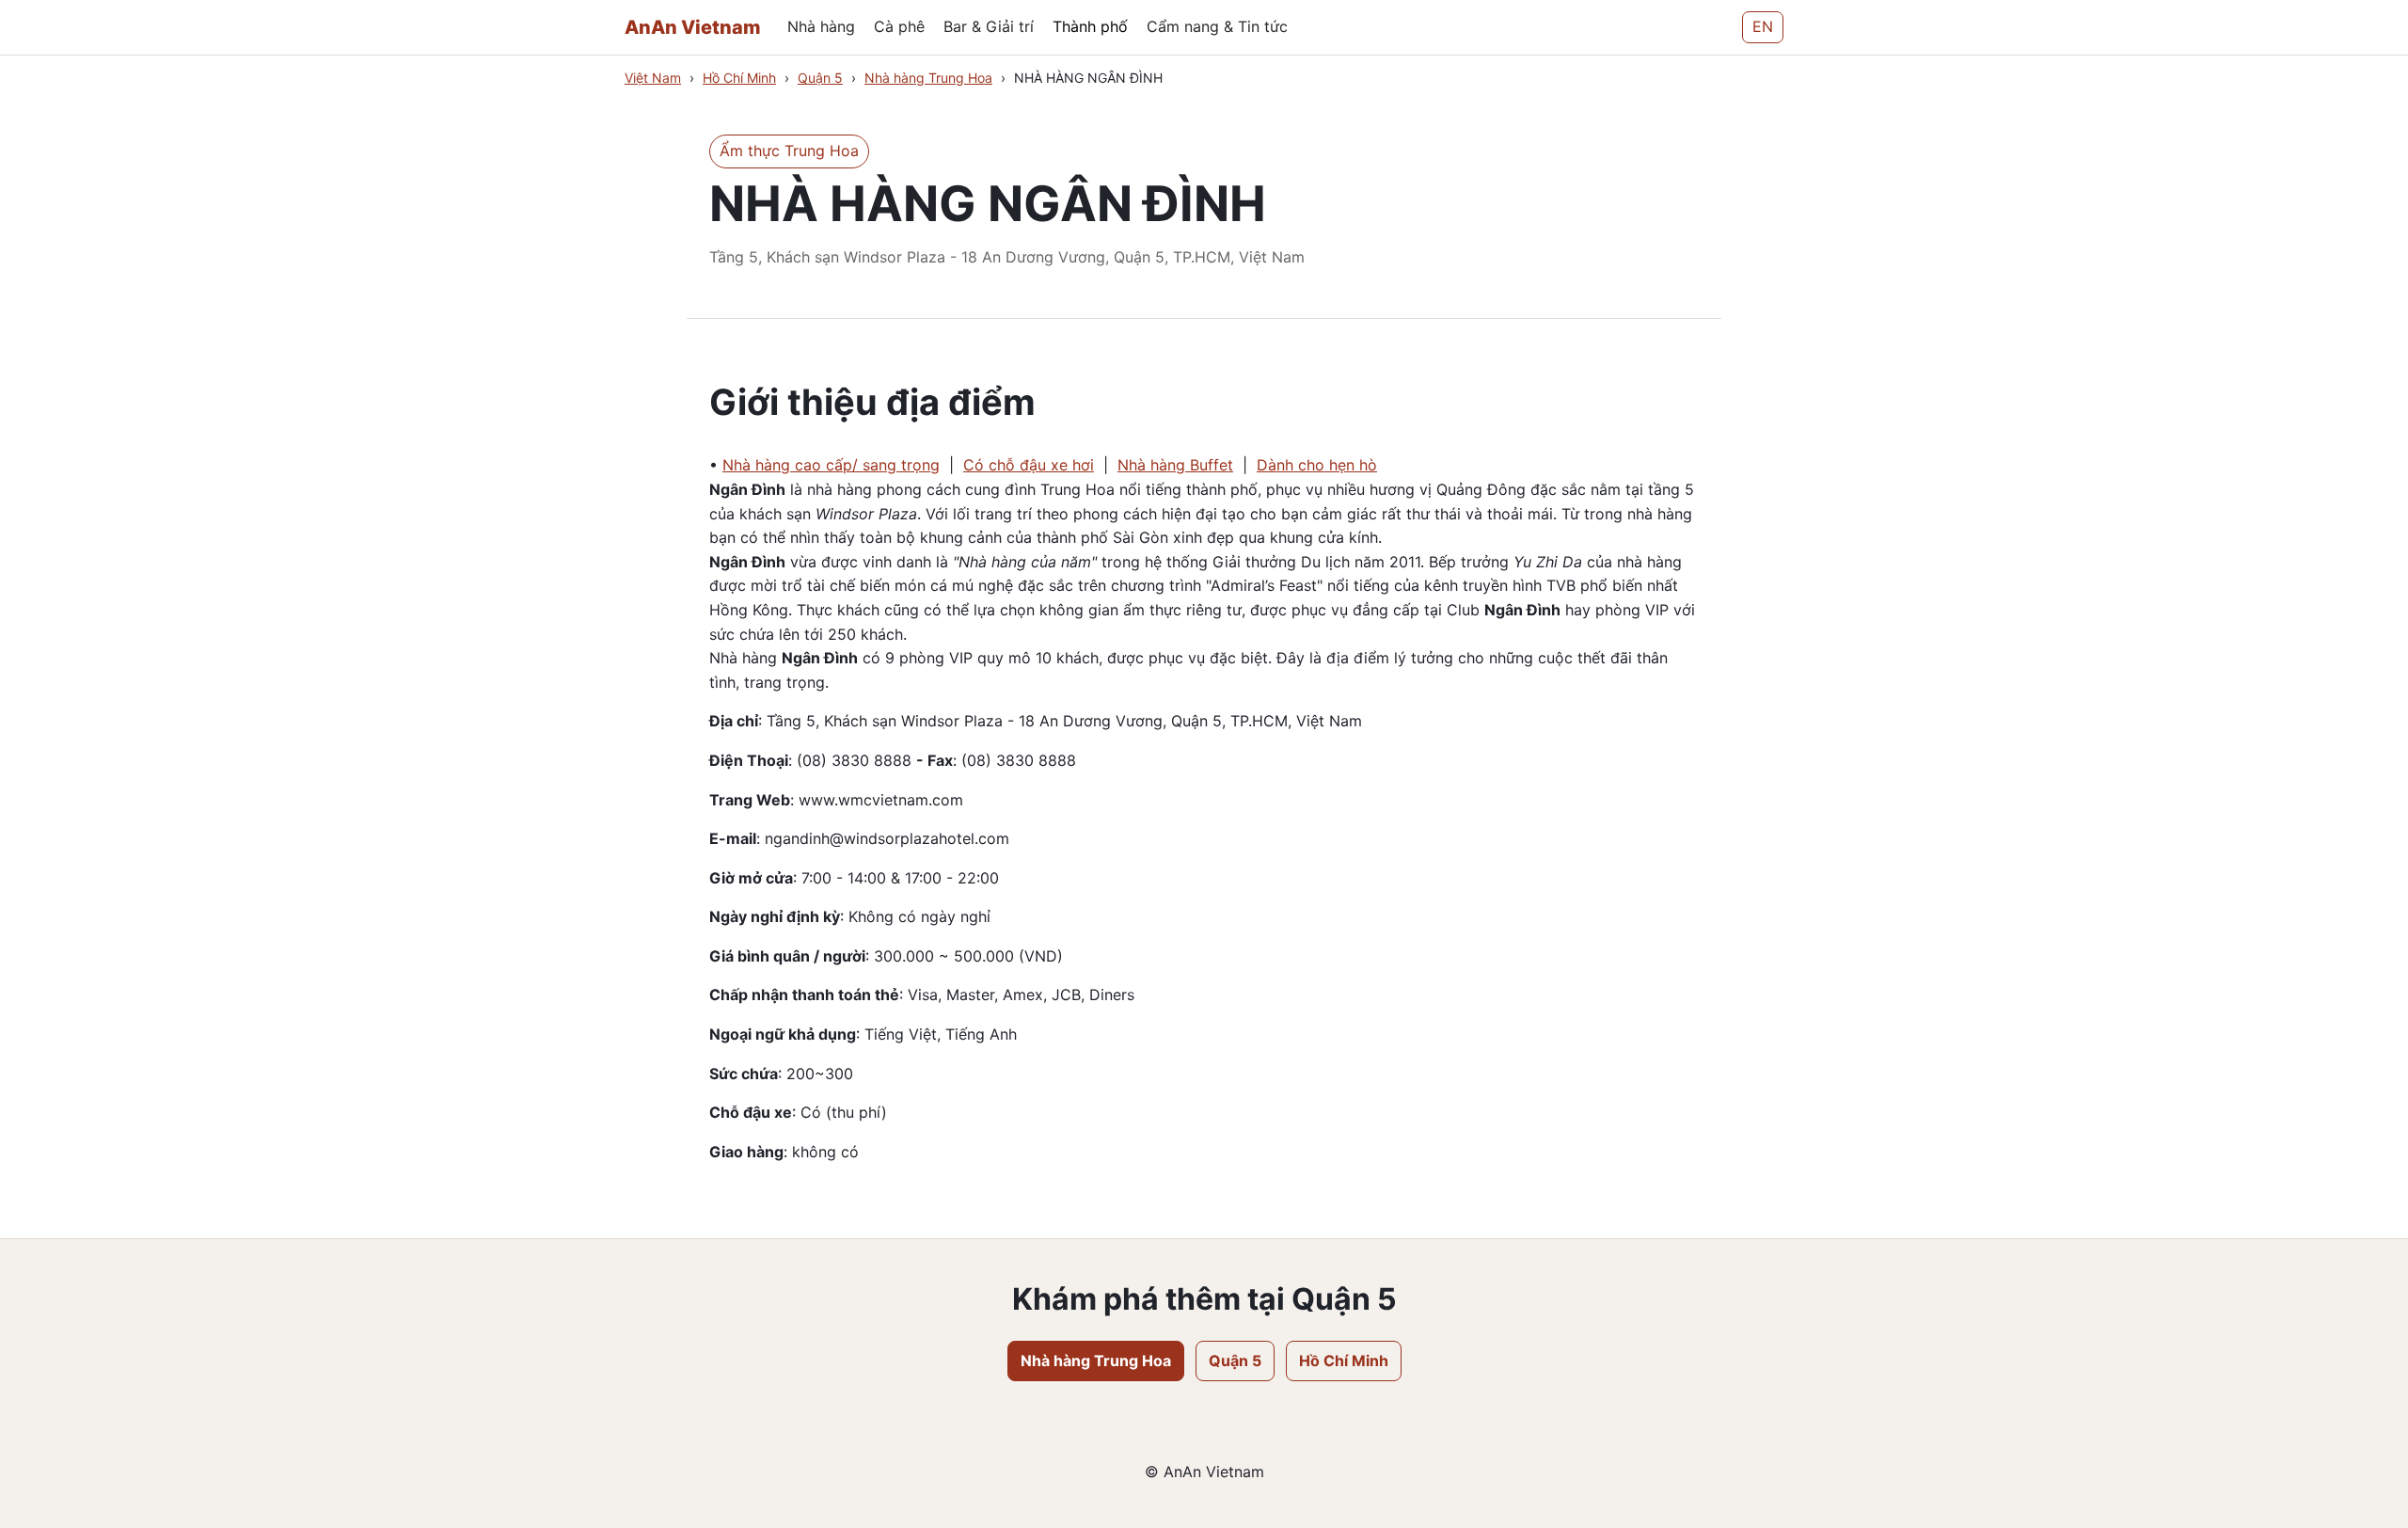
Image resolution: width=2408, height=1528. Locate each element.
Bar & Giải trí (989, 26)
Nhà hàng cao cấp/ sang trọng (831, 465)
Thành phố (1090, 26)
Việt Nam (653, 78)
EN (1763, 26)
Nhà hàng (821, 26)
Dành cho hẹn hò (1317, 465)
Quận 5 (820, 78)
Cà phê (899, 26)
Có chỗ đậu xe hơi (1029, 465)
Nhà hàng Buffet (1175, 465)
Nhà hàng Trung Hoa (928, 78)
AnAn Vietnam (693, 27)
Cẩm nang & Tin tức (1217, 26)
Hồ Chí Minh (739, 78)
